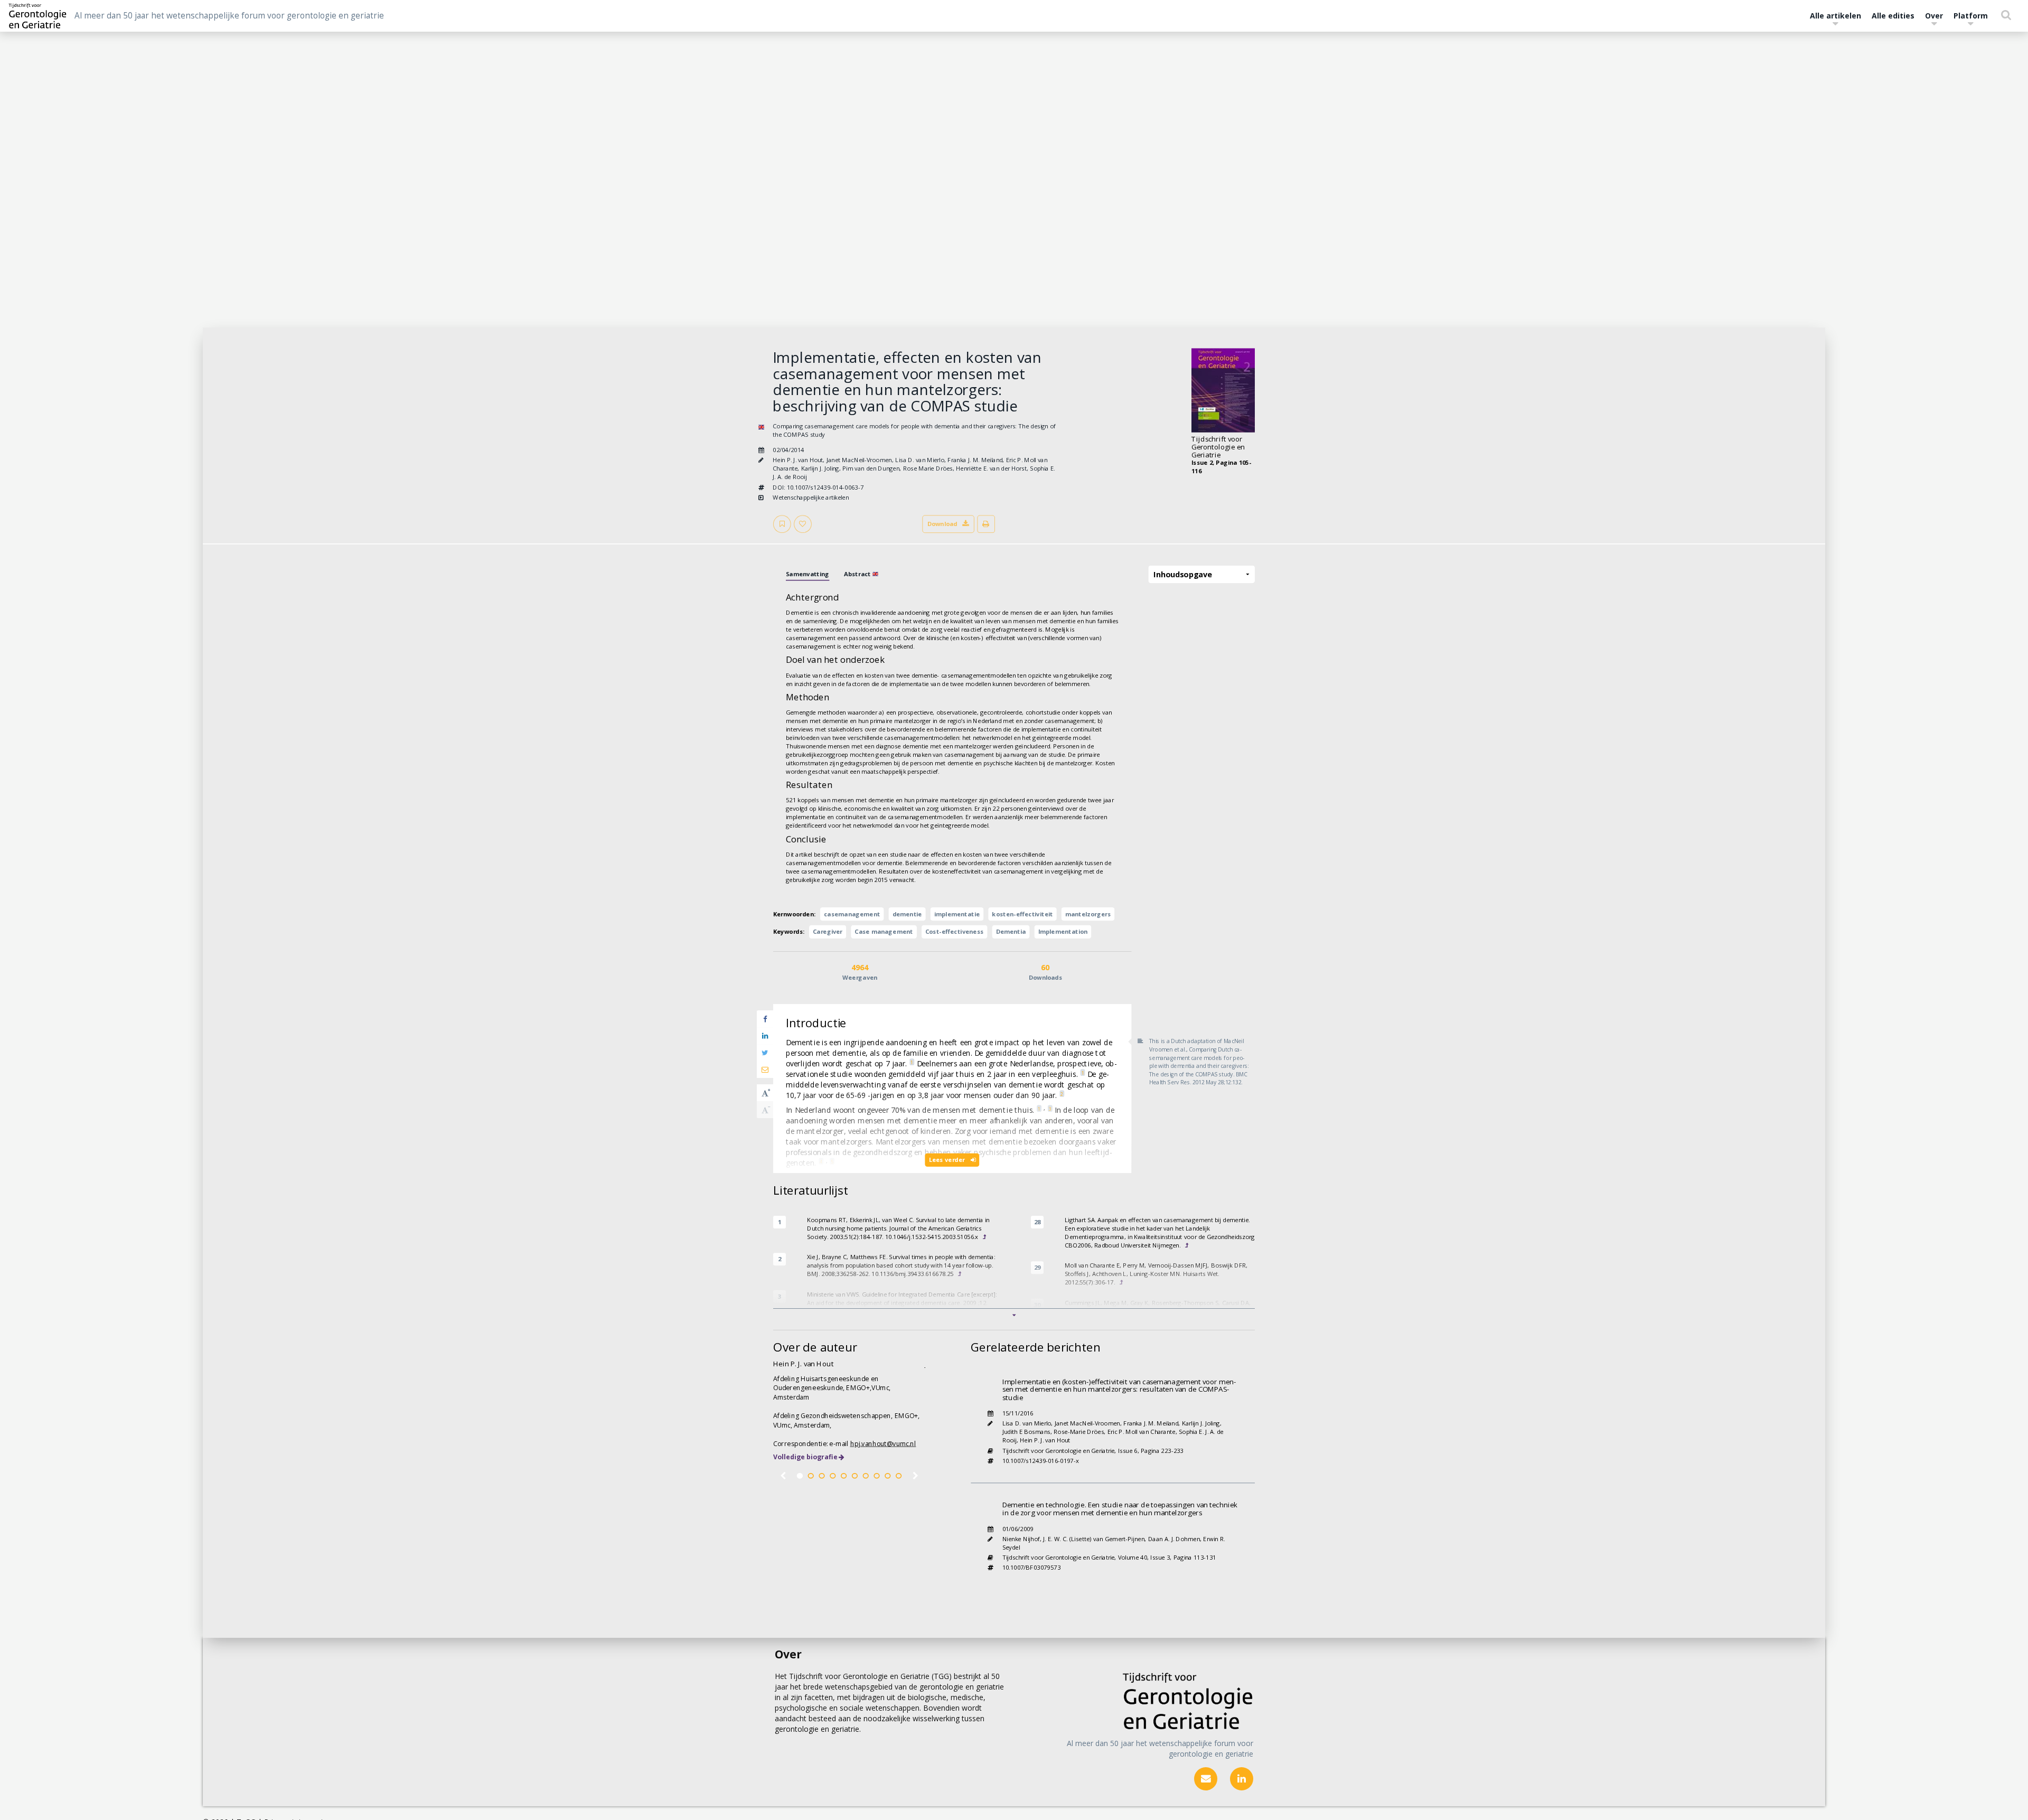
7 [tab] (866, 1476)
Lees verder (948, 1160)
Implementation (1063, 932)
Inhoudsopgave (1182, 574)
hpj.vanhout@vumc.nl (883, 1444)
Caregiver (828, 932)
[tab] (808, 574)
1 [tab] (800, 1476)
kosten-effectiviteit (1022, 914)
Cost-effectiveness (954, 932)
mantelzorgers (1088, 914)
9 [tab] (888, 1476)
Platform (1971, 16)
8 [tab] (876, 1476)
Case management (884, 932)
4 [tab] (833, 1476)
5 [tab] (844, 1476)
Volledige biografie (805, 1457)
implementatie (957, 914)
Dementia (1011, 932)
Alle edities (1893, 16)
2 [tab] (811, 1476)
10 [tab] (899, 1476)
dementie (907, 914)
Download (942, 524)
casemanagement (852, 914)
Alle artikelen (1835, 16)
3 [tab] (821, 1476)
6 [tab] (855, 1476)
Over (1934, 16)
